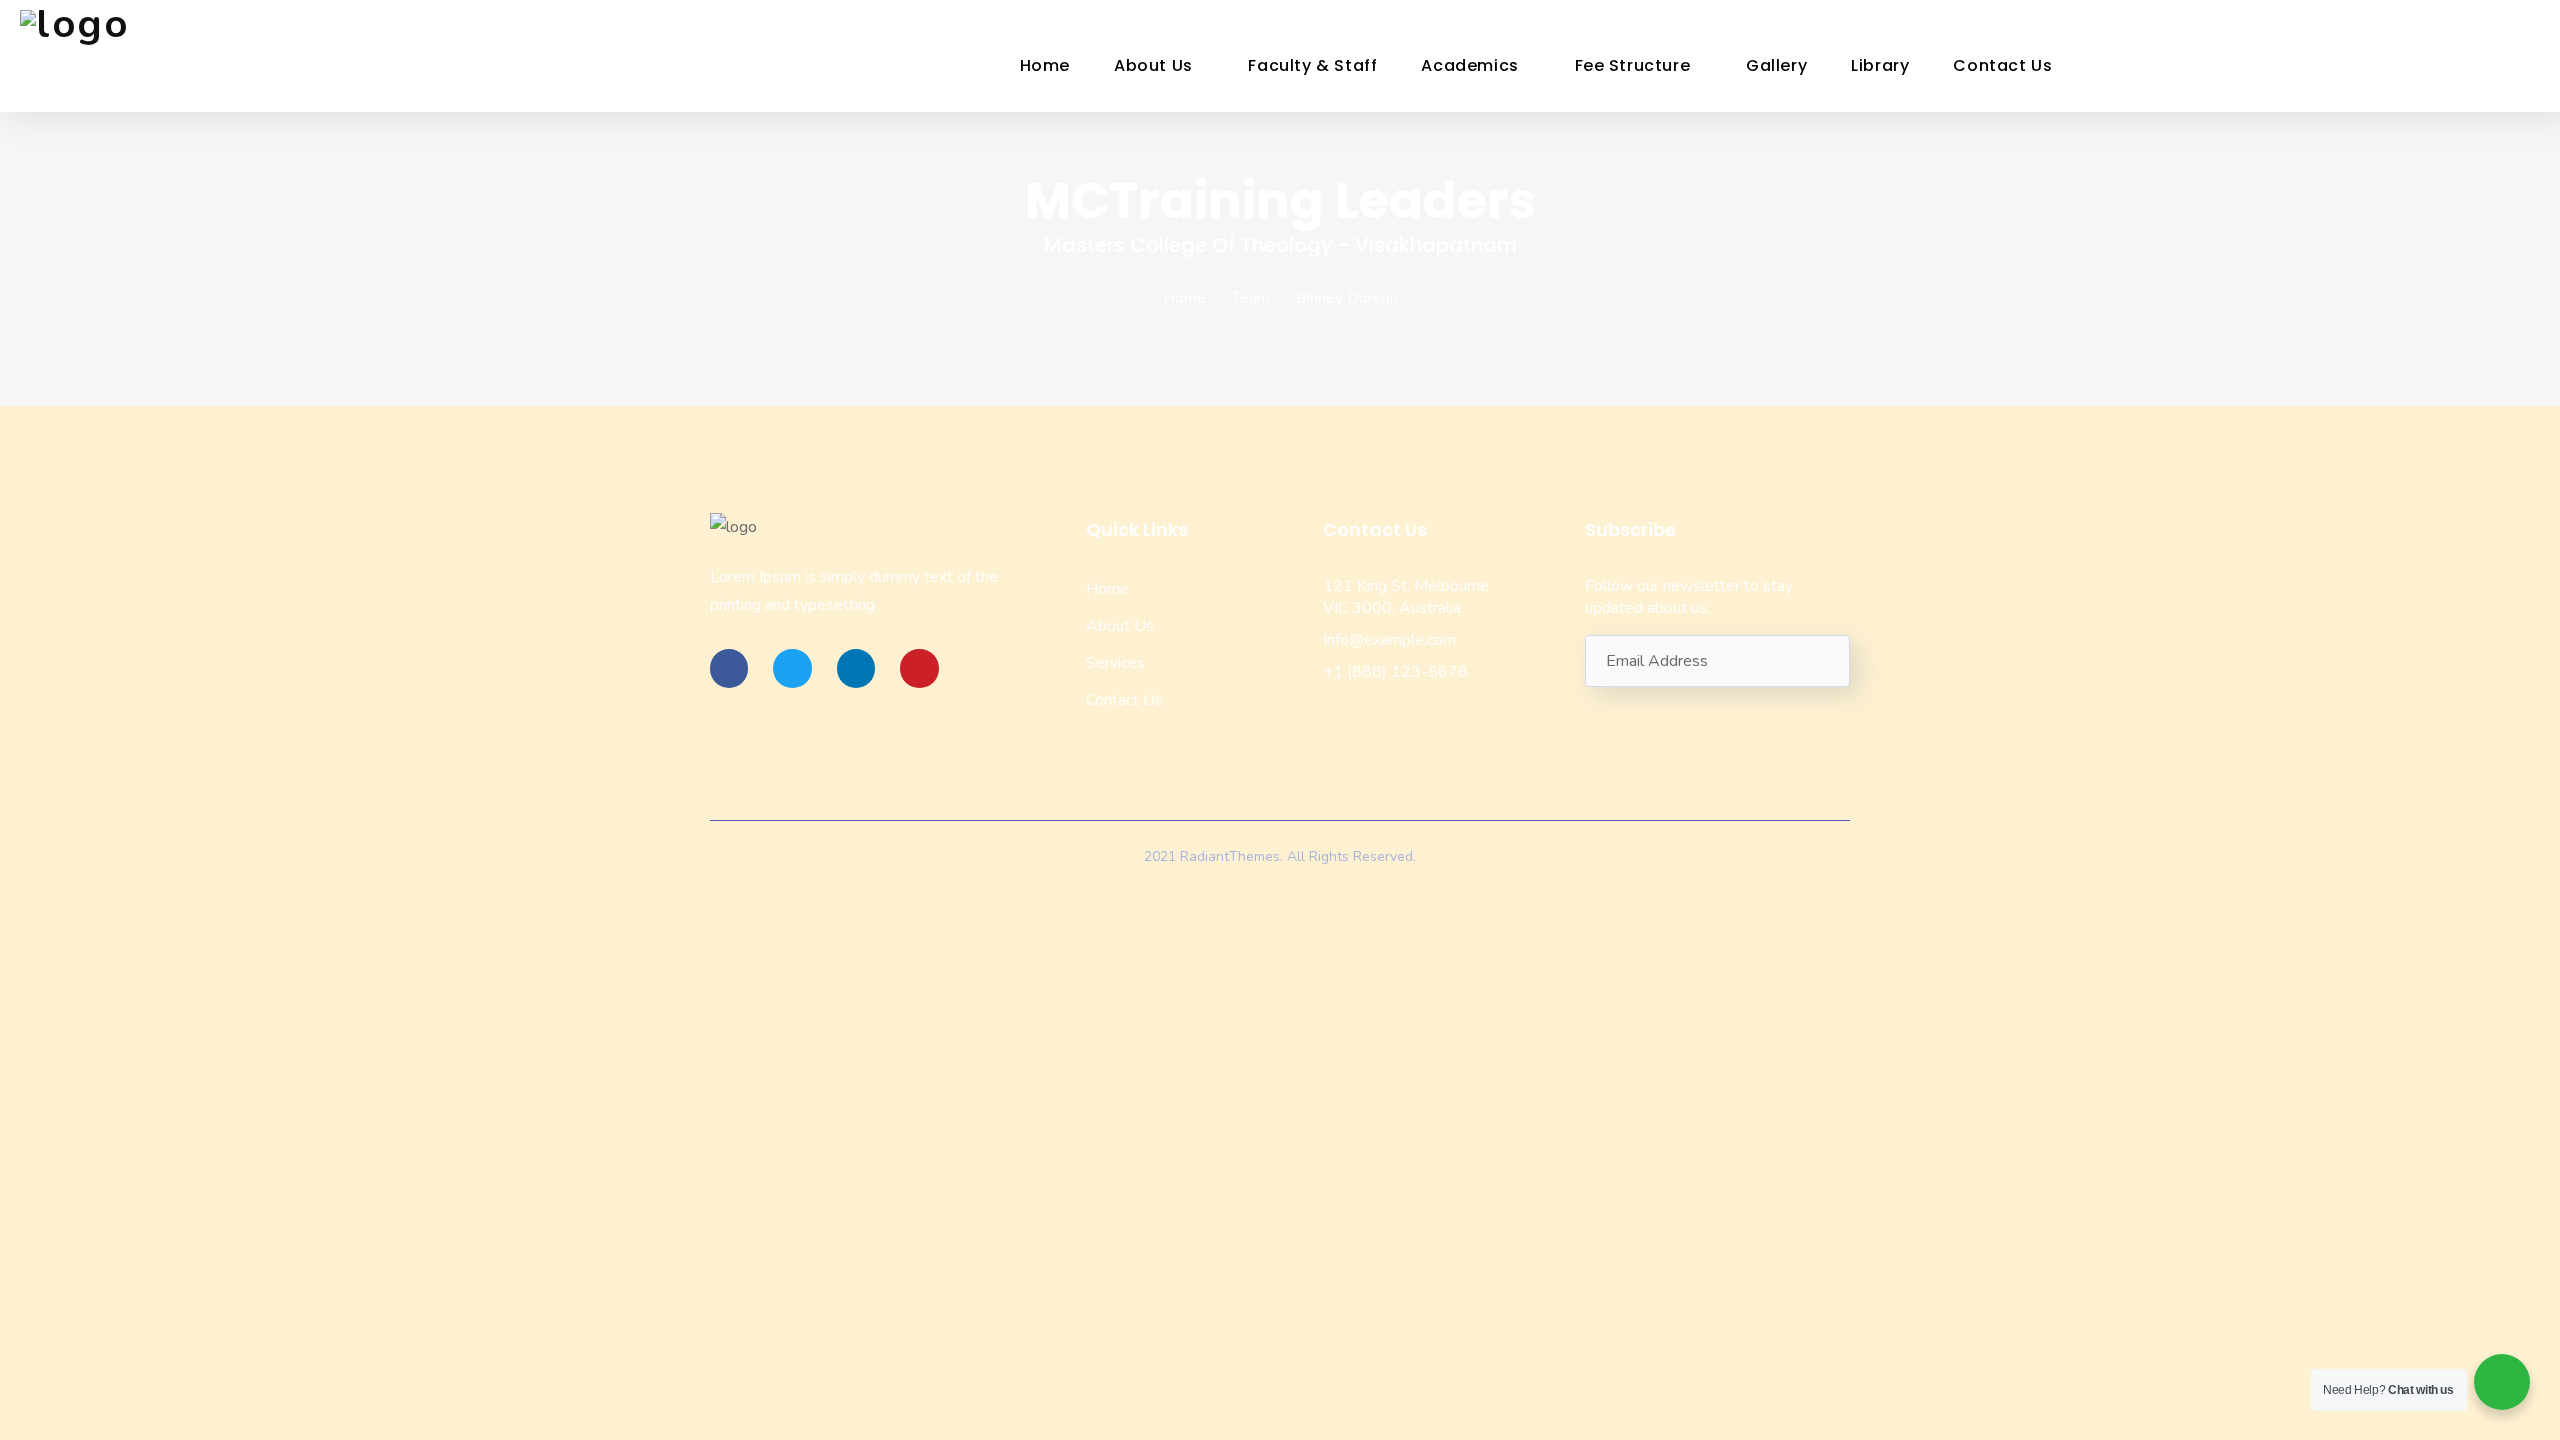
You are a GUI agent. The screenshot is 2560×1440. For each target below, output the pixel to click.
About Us (1153, 65)
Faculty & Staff (1312, 65)
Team (1251, 298)
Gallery (1776, 65)
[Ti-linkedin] (856, 668)
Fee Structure (1633, 65)
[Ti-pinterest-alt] (919, 668)
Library (1880, 65)
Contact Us (2002, 65)
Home (1045, 65)
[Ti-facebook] (729, 668)
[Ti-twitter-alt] (792, 668)
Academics (1469, 65)
